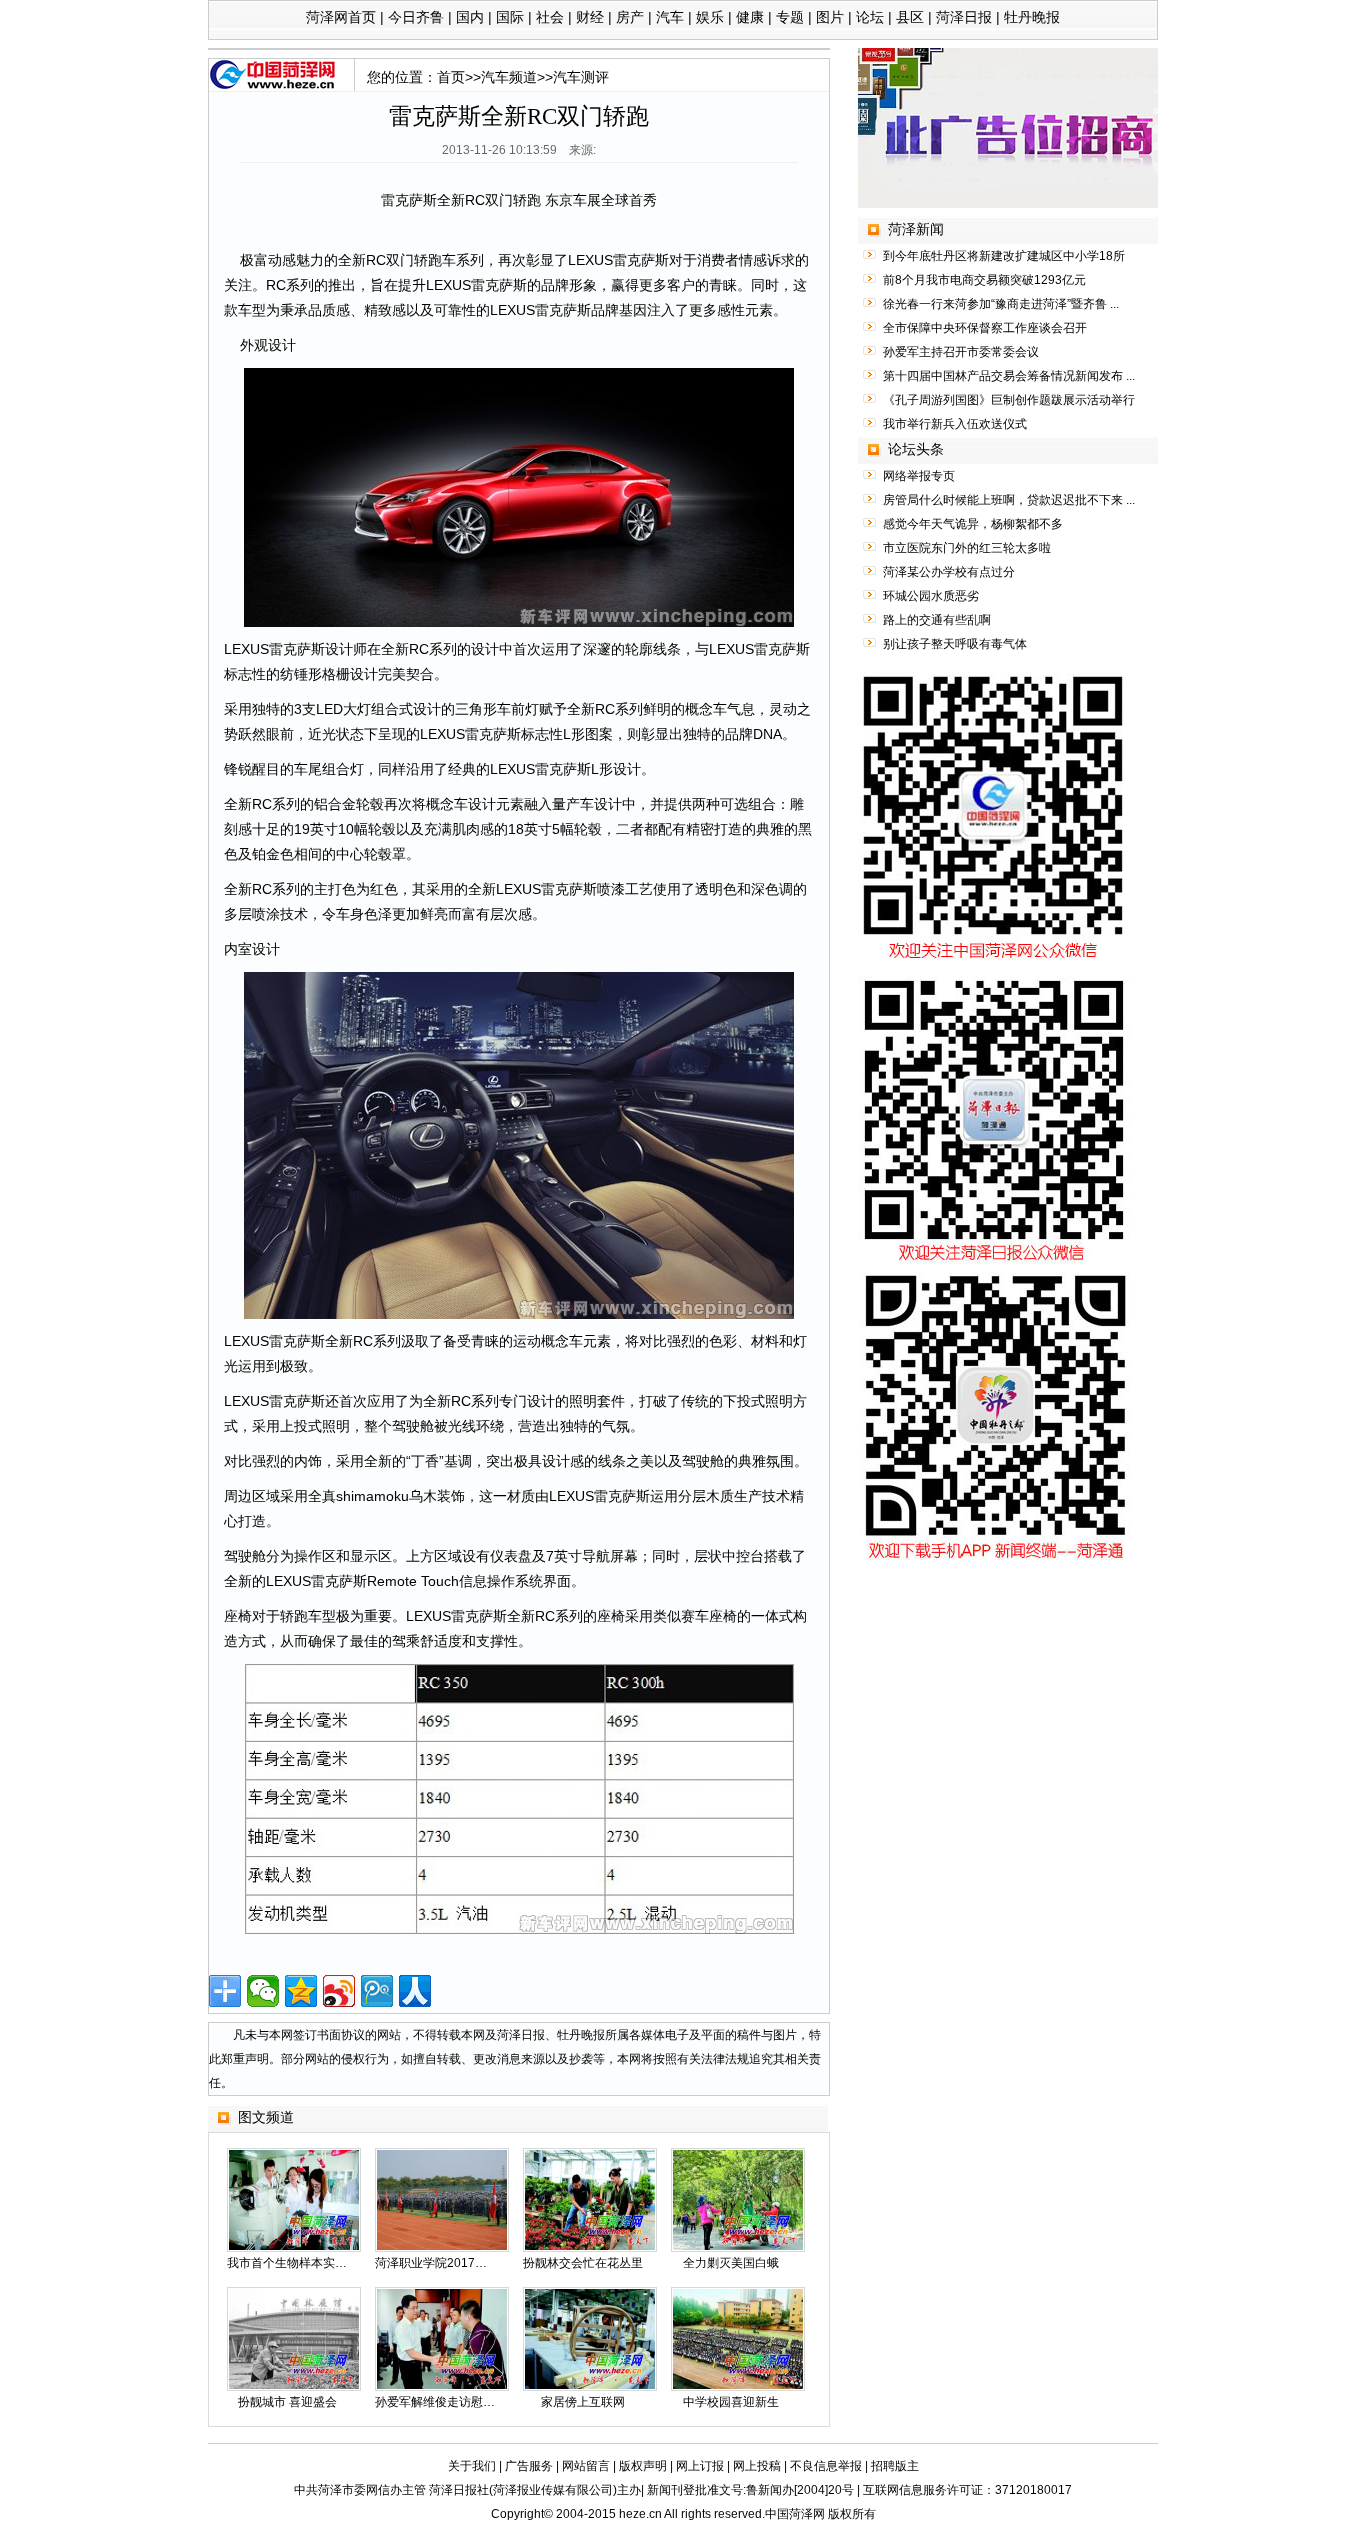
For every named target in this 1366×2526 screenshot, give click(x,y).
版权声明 (643, 2466)
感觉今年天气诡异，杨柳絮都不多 (973, 524)
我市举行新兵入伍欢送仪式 (955, 424)
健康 (750, 17)
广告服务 (529, 2466)
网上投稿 (757, 2466)
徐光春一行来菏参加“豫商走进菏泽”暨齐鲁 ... (1001, 304)
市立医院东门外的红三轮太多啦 (967, 548)
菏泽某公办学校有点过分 (949, 572)
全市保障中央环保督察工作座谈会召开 (985, 328)
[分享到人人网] (415, 1991)
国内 (470, 17)
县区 (910, 17)
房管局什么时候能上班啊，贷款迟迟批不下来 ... (1009, 500)
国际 (510, 17)
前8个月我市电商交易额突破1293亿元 (984, 280)
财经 (590, 17)
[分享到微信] (263, 1991)
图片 (830, 17)
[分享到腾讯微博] (377, 1991)
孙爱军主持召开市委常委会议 (961, 352)
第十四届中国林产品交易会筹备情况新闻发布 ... (1009, 376)
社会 (550, 17)
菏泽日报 (964, 17)
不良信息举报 (826, 2466)
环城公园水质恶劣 (931, 596)
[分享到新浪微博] (339, 1991)
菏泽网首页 (341, 17)
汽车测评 (581, 77)
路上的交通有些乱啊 (937, 620)
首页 (451, 77)
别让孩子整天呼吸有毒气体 (955, 644)
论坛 (870, 17)
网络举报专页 (919, 476)
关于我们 (472, 2466)
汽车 (670, 17)
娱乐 (710, 17)
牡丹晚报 (1032, 17)
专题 (790, 17)
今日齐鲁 (416, 17)
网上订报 (700, 2466)
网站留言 (586, 2466)
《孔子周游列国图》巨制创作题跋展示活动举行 (1009, 400)
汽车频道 (509, 77)
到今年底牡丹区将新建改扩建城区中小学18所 (1004, 256)
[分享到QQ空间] (301, 1991)
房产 (630, 17)
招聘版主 (895, 2466)
